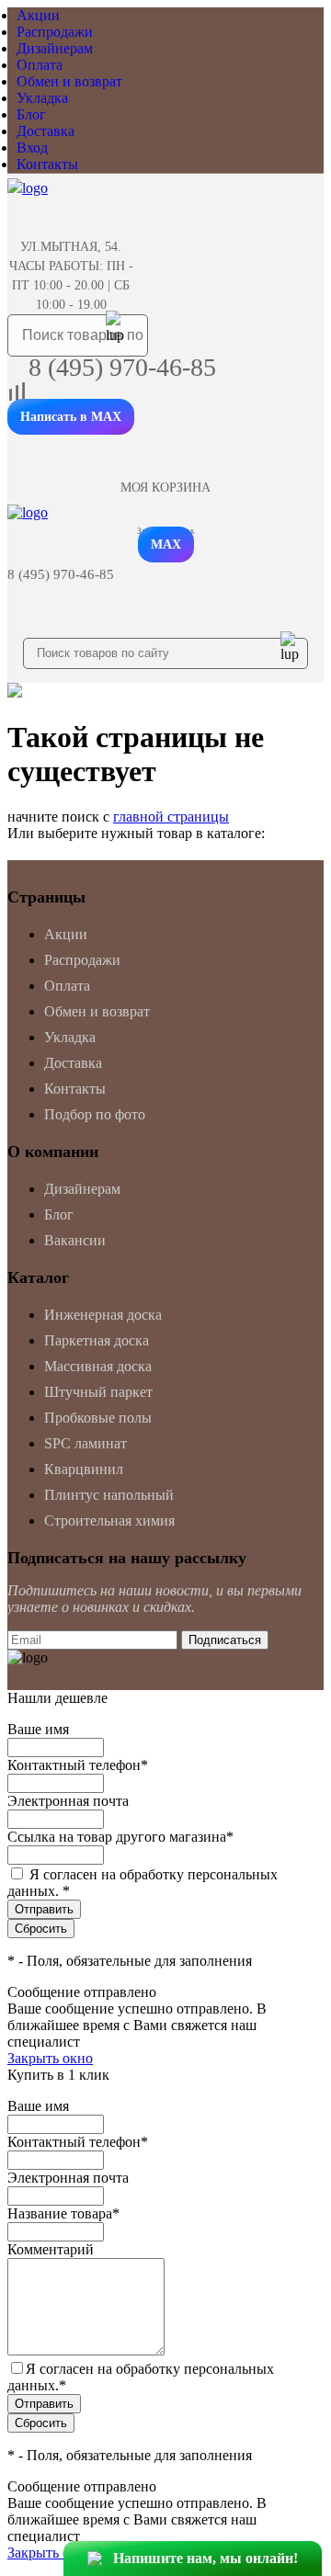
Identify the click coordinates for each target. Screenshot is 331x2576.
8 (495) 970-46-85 (122, 367)
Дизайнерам (55, 48)
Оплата (40, 65)
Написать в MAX (71, 417)
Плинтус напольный (109, 1495)
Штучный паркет (98, 1392)
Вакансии (75, 1240)
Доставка (46, 131)
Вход (32, 148)
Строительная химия (109, 1521)
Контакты (47, 164)
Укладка (42, 98)
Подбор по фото (95, 1114)
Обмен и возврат (69, 81)
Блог (31, 114)
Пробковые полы (98, 1418)
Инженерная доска (103, 1315)
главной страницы (171, 817)
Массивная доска (98, 1366)
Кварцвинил (84, 1469)
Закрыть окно (50, 2058)
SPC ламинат (86, 1443)
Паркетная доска (97, 1340)
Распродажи (55, 32)
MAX (166, 545)
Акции (38, 15)
